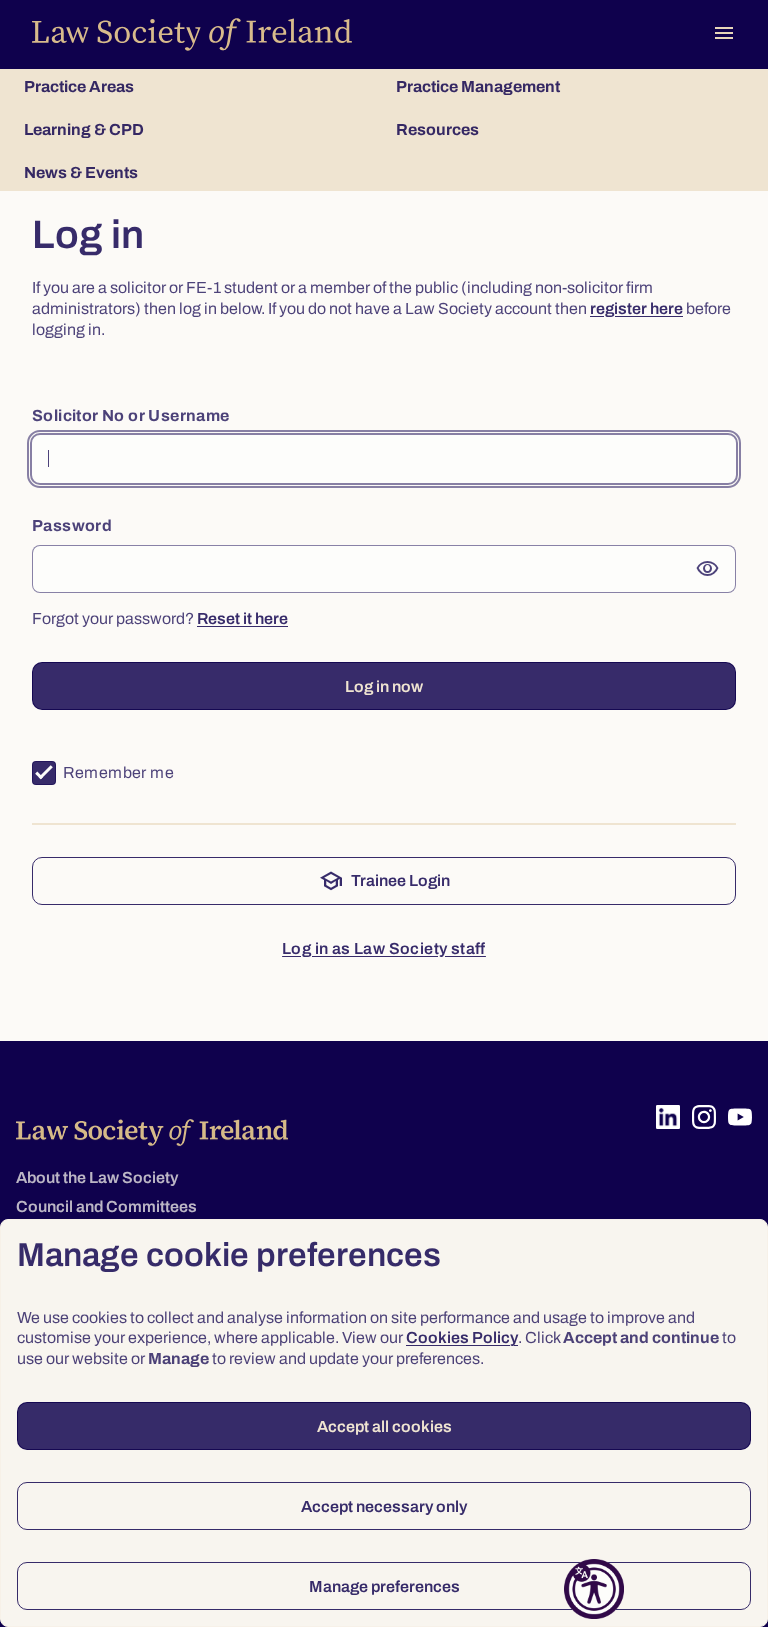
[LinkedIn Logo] (668, 1117)
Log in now (384, 686)
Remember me (118, 772)
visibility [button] (708, 569)
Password (72, 525)
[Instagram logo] (704, 1117)
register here (636, 308)
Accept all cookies (384, 1426)
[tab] (198, 86)
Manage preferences (384, 1586)
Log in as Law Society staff (384, 948)
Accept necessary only (384, 1506)
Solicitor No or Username (131, 415)
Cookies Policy (462, 1337)
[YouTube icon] (740, 1117)
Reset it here (242, 618)
